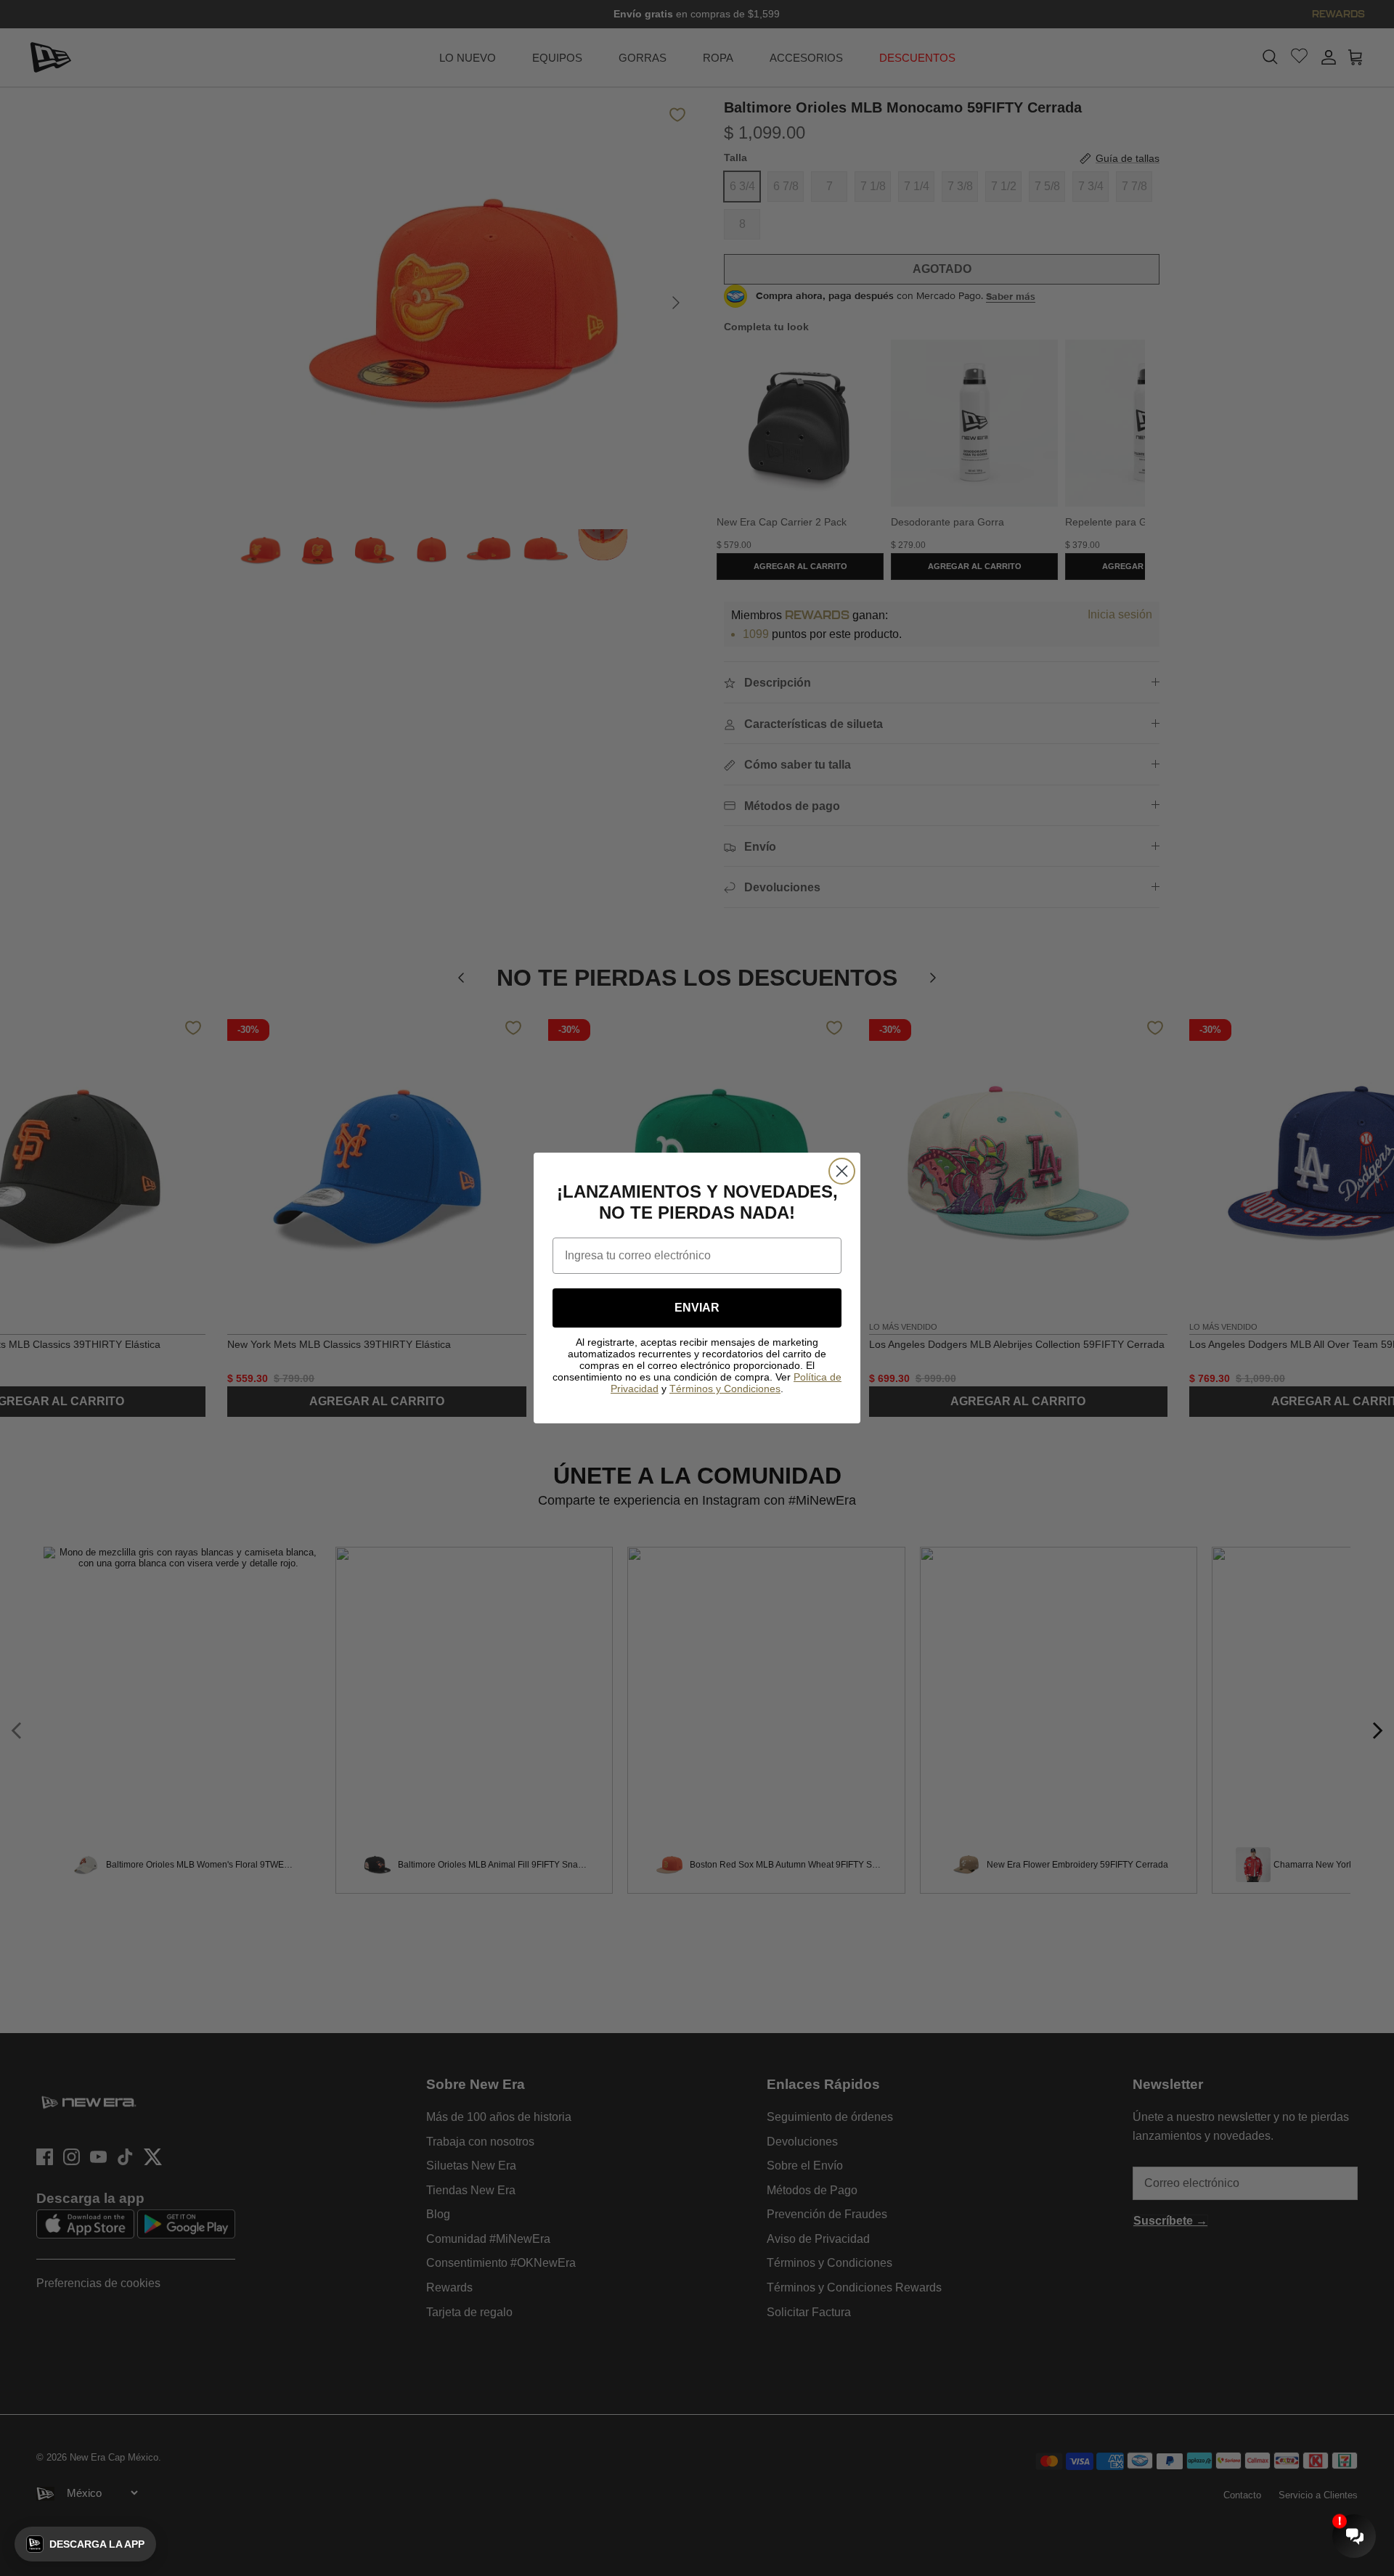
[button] (85, 2544)
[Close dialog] (842, 1171)
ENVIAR (697, 1308)
